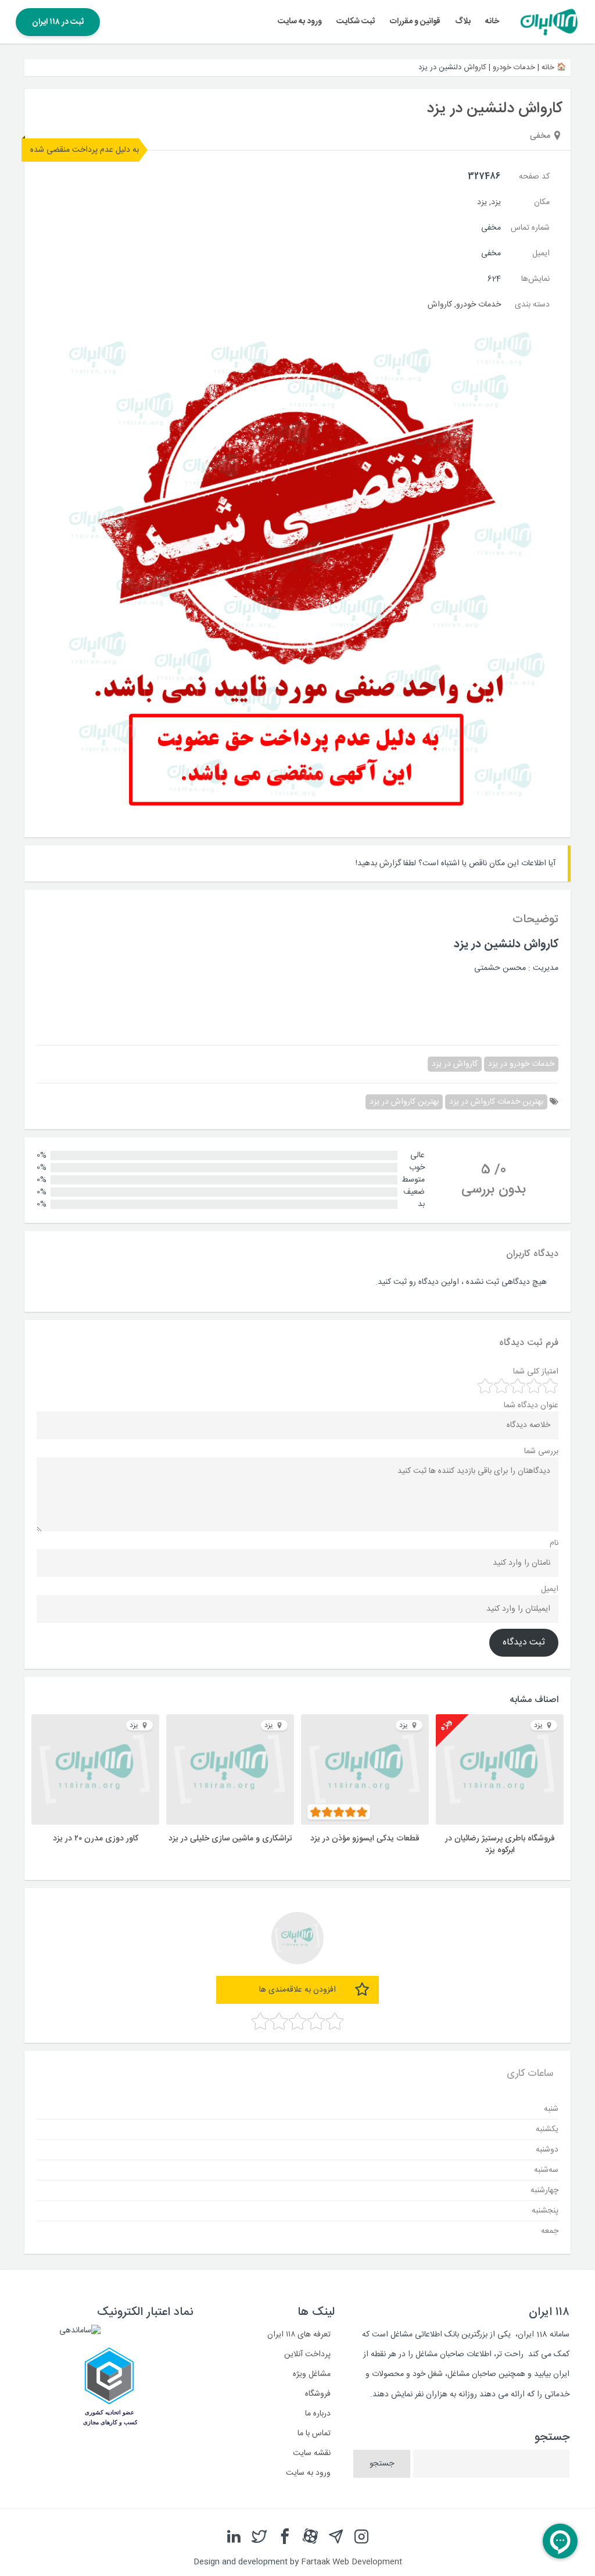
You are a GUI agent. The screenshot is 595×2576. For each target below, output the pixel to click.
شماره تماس (530, 228)
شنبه (551, 2108)
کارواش (440, 305)
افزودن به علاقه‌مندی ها (297, 1990)
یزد (496, 202)
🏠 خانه (554, 67)
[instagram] (361, 2536)
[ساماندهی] (80, 2331)
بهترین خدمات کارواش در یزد (496, 1102)
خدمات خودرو (514, 67)
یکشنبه (547, 2129)
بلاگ (463, 22)
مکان (542, 202)
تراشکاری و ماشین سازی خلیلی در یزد (230, 1839)
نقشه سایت (312, 2453)
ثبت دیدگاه (524, 1643)
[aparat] (310, 2536)
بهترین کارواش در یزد (404, 1102)
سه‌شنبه (546, 2170)
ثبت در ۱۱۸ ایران (58, 22)
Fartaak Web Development (352, 2562)
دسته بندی (532, 305)
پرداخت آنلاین (307, 2354)
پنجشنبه (545, 2210)
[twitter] (259, 2536)
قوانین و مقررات (415, 22)
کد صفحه (534, 177)
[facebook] (285, 2536)
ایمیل (541, 254)
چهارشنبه (544, 2190)
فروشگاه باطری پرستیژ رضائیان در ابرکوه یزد (500, 1844)
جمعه (550, 2231)
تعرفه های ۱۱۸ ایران (299, 2335)
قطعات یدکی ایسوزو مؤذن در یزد (365, 1839)
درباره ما (318, 2414)
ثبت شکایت (356, 22)
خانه (492, 22)
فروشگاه (318, 2394)
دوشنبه (547, 2149)
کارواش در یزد (455, 1064)
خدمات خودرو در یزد (521, 1064)
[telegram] (336, 2536)
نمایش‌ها (535, 279)
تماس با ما (314, 2434)
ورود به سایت (300, 22)
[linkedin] (234, 2536)
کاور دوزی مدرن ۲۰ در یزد (96, 1839)
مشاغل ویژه (312, 2374)
